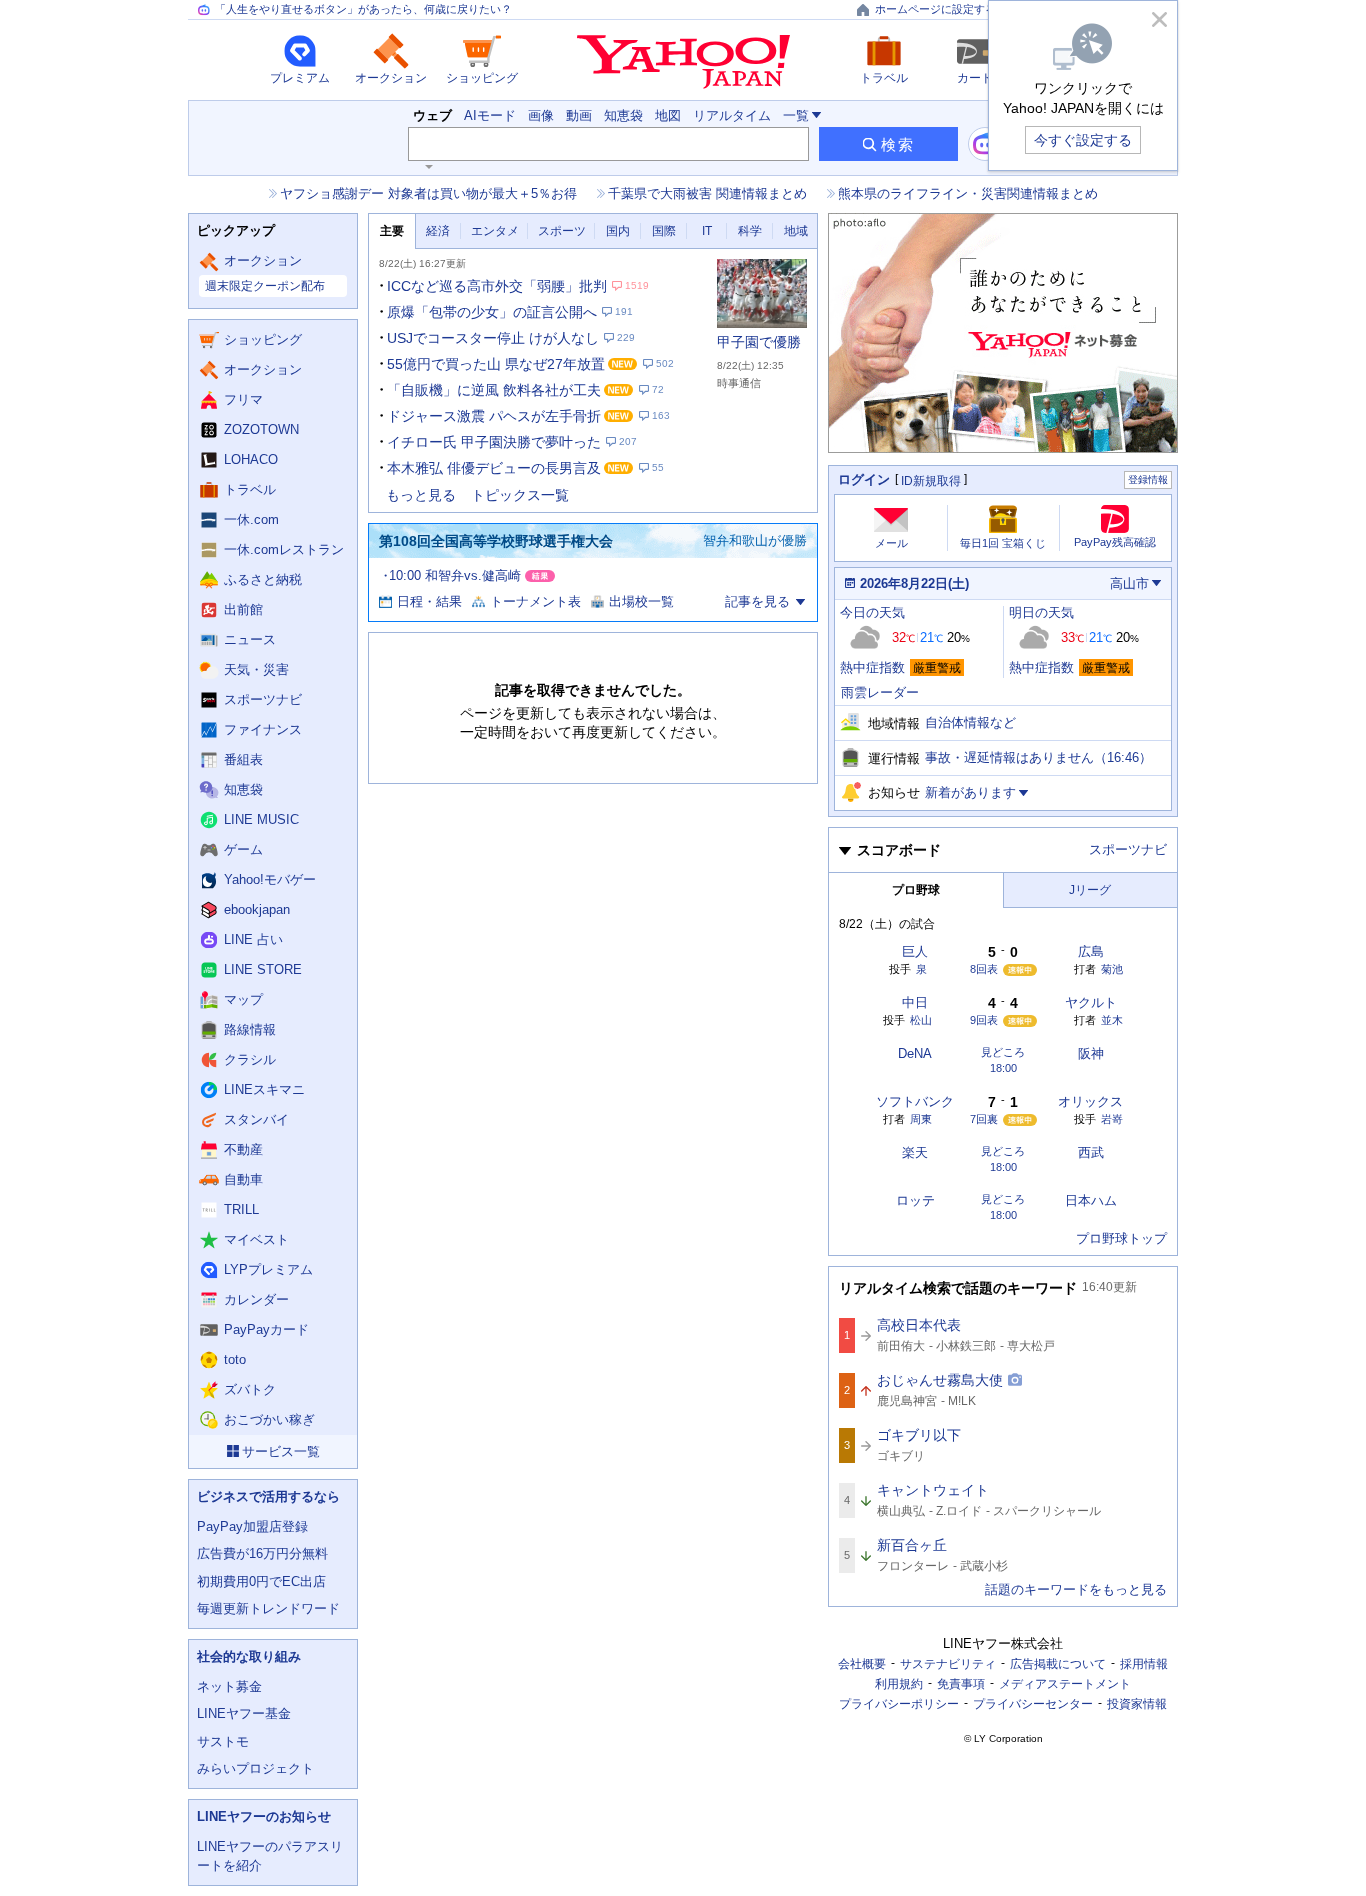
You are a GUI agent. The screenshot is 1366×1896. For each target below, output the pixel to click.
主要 (392, 231)
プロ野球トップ (1121, 1238)
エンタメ (495, 231)
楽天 (915, 1152)
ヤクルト (1091, 1002)
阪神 (1091, 1053)
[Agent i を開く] (985, 144)
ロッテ (915, 1200)
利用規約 (899, 1684)
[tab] (392, 231)
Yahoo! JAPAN (683, 62)
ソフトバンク (915, 1101)
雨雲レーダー (880, 692)
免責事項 (961, 1684)
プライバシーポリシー (899, 1704)
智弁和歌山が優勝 (755, 540)
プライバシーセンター (1033, 1704)
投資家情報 (1137, 1704)
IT (707, 231)
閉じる (1159, 19)
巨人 (915, 951)
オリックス (1090, 1101)
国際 (664, 231)
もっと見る (421, 495)
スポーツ (562, 231)
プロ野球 (916, 890)
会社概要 (862, 1664)
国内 (618, 231)
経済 (438, 231)
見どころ (1003, 1052)
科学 (750, 231)
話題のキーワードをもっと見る (1076, 1589)
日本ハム (1091, 1200)
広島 (1091, 951)
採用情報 (1144, 1664)
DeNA (915, 1053)
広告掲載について (1058, 1664)
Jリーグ (1090, 890)
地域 (796, 231)
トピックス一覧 (520, 495)
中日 (915, 1002)
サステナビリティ (948, 1664)
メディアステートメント (1065, 1684)
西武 (1091, 1152)
